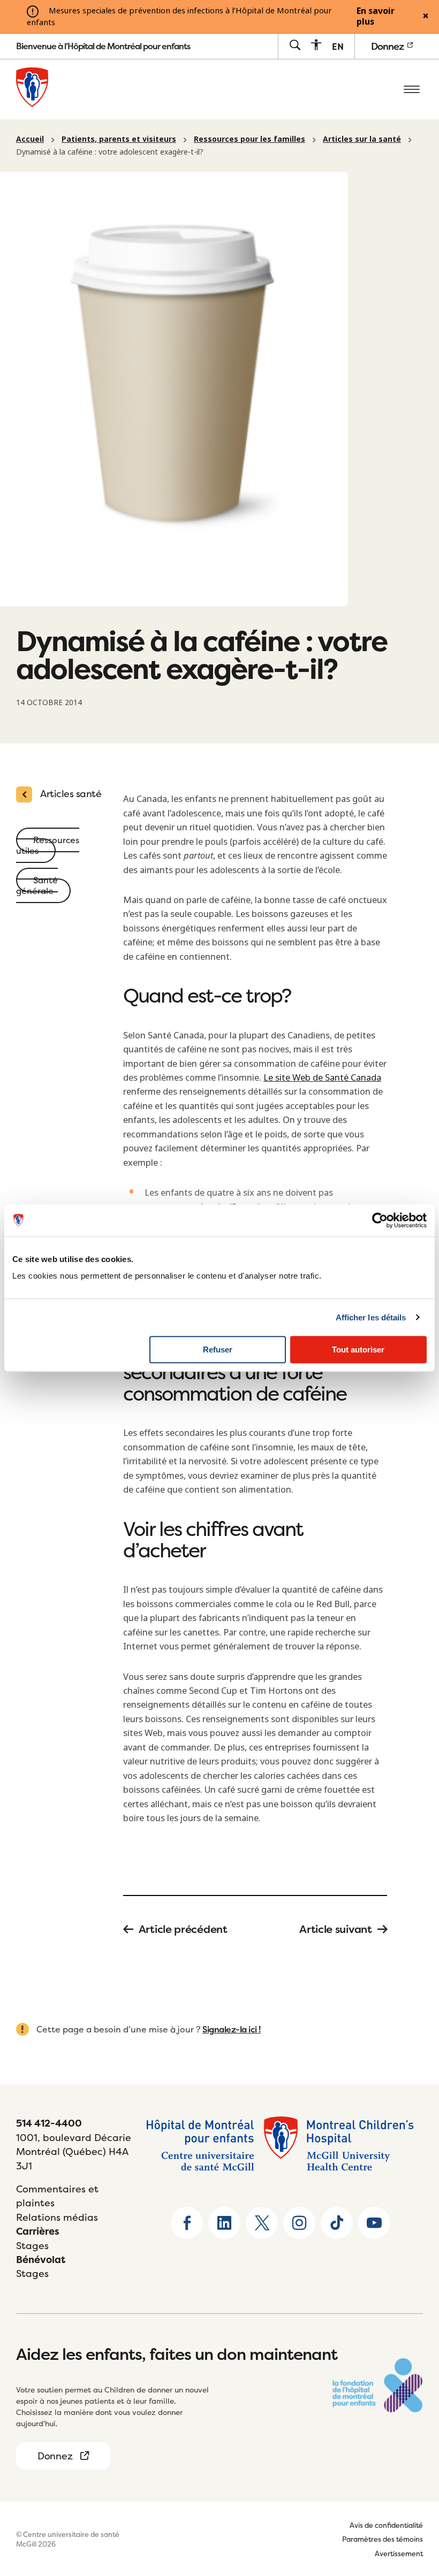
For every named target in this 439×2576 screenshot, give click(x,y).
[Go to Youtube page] (374, 2223)
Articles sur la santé (362, 139)
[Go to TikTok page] (337, 2223)
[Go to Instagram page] (299, 2223)
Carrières (38, 2231)
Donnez (388, 46)
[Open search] (295, 46)
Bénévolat (41, 2260)
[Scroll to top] (412, 2501)
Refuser (218, 1350)
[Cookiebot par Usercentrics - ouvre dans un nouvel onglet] (380, 1220)
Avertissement (399, 2554)
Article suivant (336, 1929)
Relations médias (57, 2217)
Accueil (30, 139)
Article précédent (183, 1929)
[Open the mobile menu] (412, 89)
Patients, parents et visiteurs (119, 139)
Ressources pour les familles (249, 139)
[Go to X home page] (262, 2223)
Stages (32, 2246)
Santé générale (37, 885)
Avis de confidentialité (386, 2525)
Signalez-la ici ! (232, 2029)
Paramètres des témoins (383, 2539)
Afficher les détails (371, 1317)
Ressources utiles (48, 845)
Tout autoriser (358, 1350)
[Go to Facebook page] (187, 2223)
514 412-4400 (49, 2123)
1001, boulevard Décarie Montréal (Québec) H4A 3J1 (74, 2152)
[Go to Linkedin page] (224, 2223)
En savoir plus (376, 17)
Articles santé (71, 794)
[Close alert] (426, 17)
